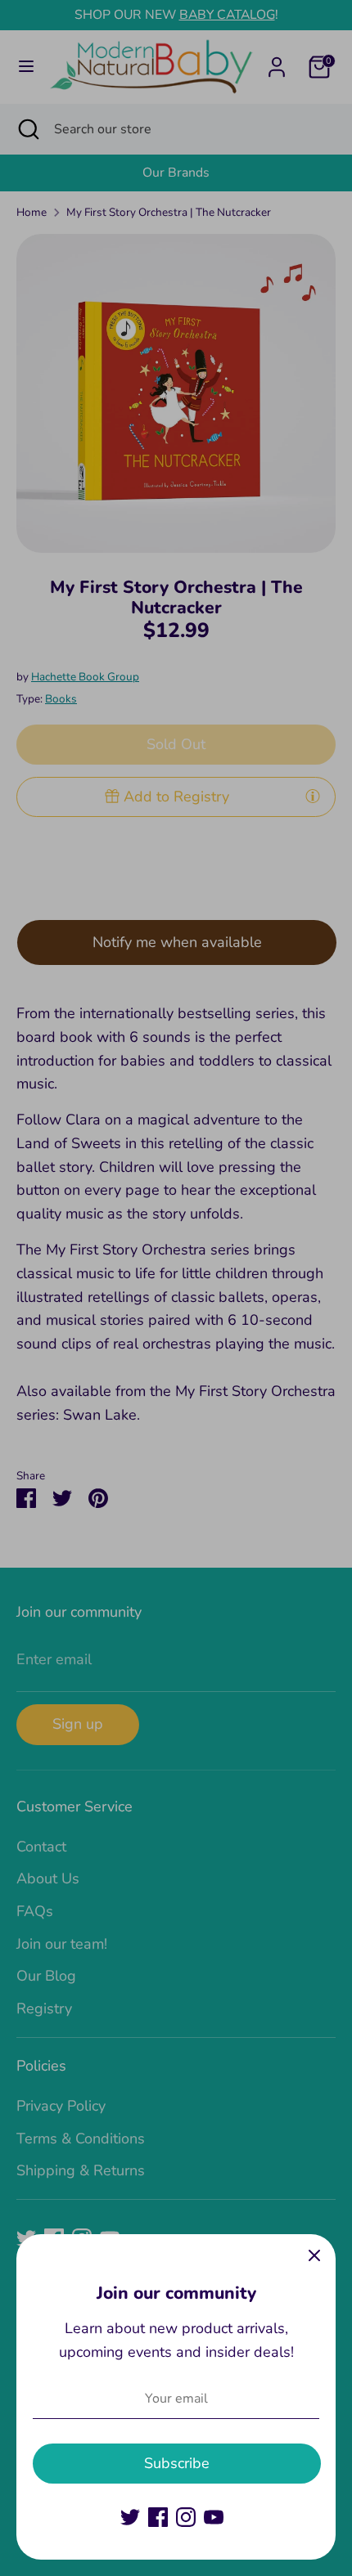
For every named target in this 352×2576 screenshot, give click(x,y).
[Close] (314, 2255)
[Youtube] (214, 2517)
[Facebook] (158, 2517)
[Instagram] (186, 2517)
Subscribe (177, 2463)
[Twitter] (130, 2517)
